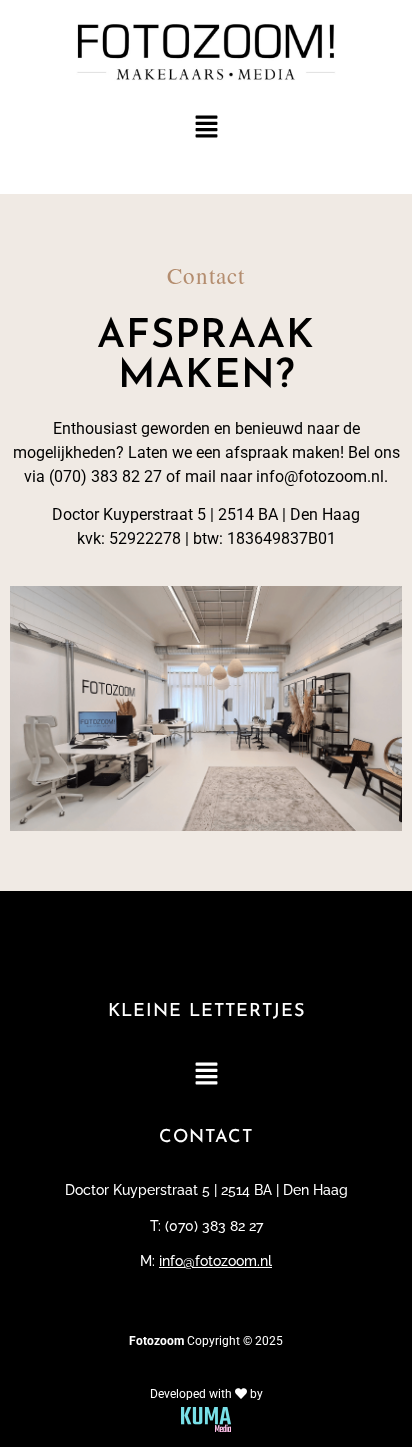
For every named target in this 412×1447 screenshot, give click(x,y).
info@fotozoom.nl (215, 1261)
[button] (206, 128)
